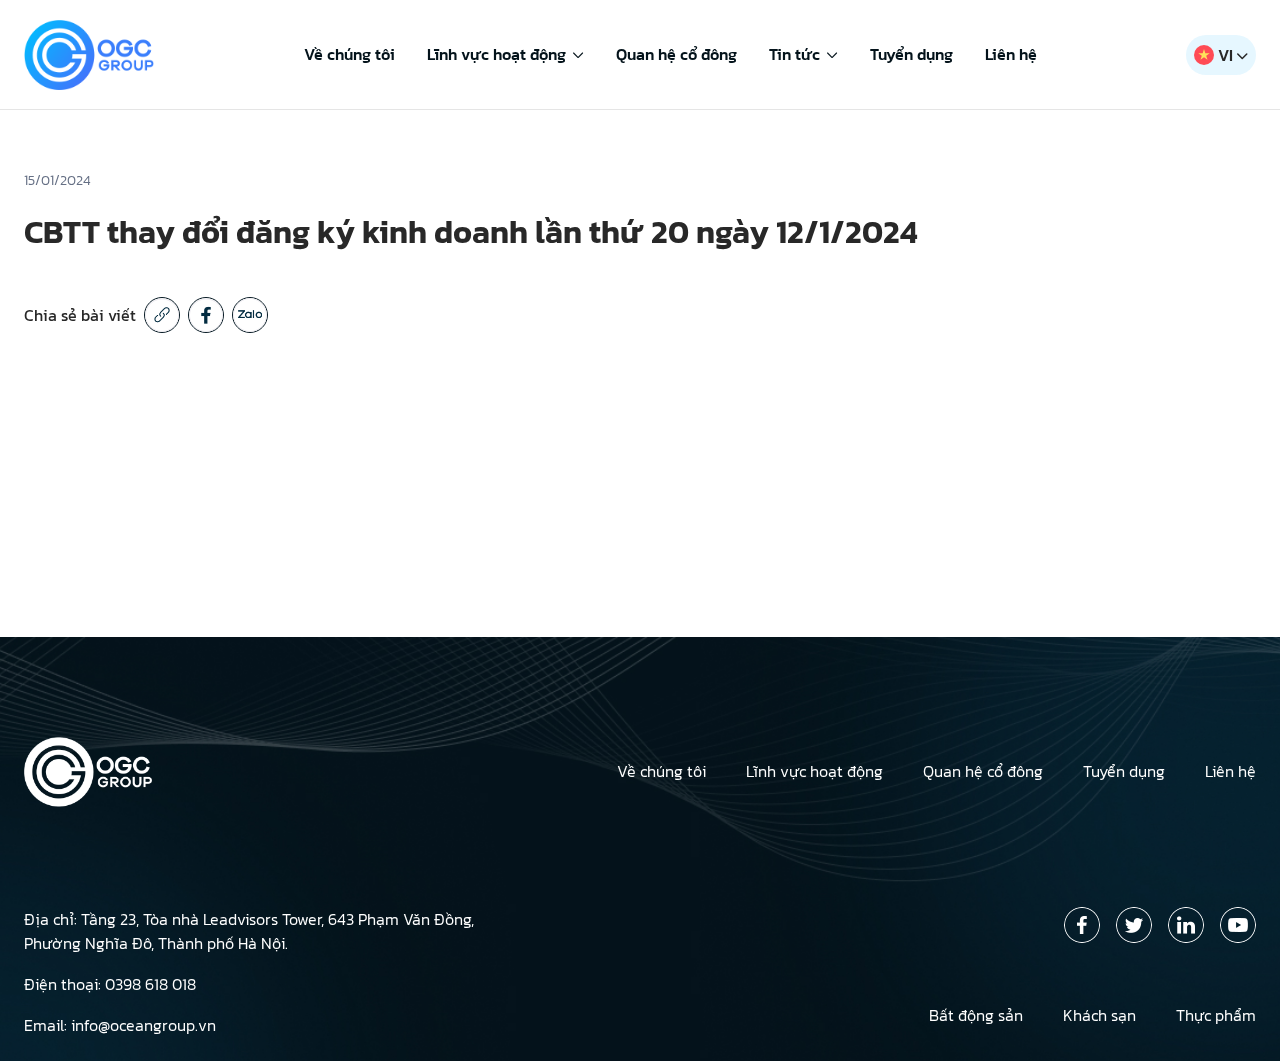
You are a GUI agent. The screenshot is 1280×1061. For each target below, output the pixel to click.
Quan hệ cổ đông (676, 54)
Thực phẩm (1216, 1015)
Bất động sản (976, 1015)
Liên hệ (1011, 54)
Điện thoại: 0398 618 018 (110, 984)
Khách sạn (1099, 1015)
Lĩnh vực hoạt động (496, 54)
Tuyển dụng (911, 54)
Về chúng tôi (349, 54)
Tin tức (794, 54)
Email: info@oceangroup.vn (120, 1025)
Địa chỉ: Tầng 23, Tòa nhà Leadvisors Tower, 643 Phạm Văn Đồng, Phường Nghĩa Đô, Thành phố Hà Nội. (249, 931)
